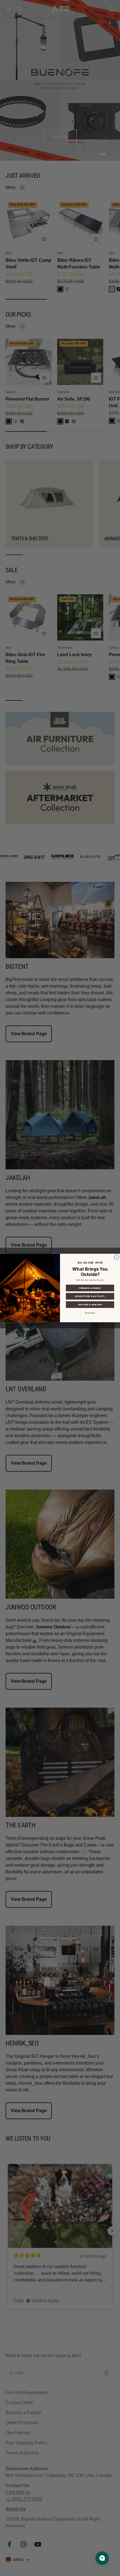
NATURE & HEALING (90, 1305)
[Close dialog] (117, 1257)
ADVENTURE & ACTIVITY (90, 1296)
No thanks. (90, 1313)
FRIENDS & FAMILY (90, 1288)
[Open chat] (102, 2558)
